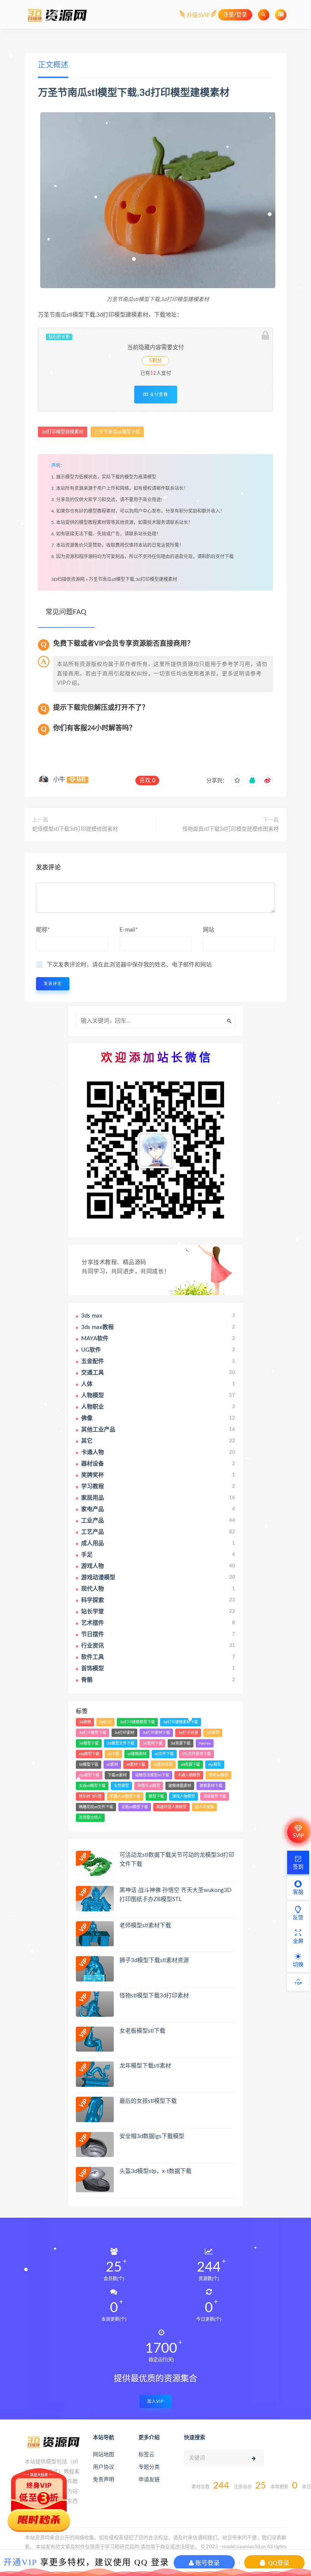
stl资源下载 (190, 1765)
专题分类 (149, 2467)
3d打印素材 (124, 1733)
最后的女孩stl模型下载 (148, 2101)
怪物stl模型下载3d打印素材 (154, 1996)
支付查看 (158, 394)
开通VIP (20, 2562)
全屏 (298, 1941)
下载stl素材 (117, 1775)
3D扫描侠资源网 (68, 579)
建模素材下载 (211, 1786)
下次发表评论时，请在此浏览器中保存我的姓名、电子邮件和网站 (129, 965)
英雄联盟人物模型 (171, 1807)
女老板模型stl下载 (142, 2031)
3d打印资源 (188, 1733)
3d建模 (85, 1722)
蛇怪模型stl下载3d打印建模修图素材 (75, 829)
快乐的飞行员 (90, 1796)
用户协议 (104, 2467)
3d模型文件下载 (121, 1743)
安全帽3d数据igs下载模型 (152, 2136)
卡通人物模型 (189, 1775)
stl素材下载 (136, 1765)
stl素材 (112, 1765)
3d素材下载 (152, 1743)
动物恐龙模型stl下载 (152, 1775)
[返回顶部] (298, 1982)
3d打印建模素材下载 (181, 1722)
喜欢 (147, 780)
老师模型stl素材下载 (145, 1926)
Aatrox (205, 1743)
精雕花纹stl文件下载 (96, 1807)
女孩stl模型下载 (92, 1786)
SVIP (298, 1836)
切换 (298, 1965)
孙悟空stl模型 (149, 1786)
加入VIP (155, 2401)
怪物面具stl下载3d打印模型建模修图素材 (231, 829)
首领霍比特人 (90, 1818)
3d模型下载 (89, 1743)
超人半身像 (204, 1807)
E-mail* (129, 930)
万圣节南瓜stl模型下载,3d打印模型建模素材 (133, 579)
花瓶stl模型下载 (135, 1807)
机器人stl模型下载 (125, 1796)
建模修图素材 (180, 1786)
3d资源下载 (181, 1743)
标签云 (146, 2455)
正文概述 (53, 65)
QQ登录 (278, 2563)
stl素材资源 (163, 1765)
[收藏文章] (237, 781)
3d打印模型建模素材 (184, 93)
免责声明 (104, 2480)
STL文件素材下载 (196, 1754)
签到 (298, 1867)
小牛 (59, 780)
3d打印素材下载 (156, 1733)
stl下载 (113, 1754)
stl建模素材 (137, 1754)
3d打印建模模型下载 (137, 1722)
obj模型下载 (89, 1754)
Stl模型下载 (89, 1765)
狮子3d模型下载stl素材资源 (154, 1960)
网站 (209, 930)
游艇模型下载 (215, 1796)
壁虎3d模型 (218, 1775)
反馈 (298, 1918)
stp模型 (215, 1765)
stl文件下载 (164, 1754)
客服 (298, 1892)
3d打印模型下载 (93, 1733)
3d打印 (105, 1722)
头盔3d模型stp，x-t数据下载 (155, 2171)
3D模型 (213, 1733)
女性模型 (121, 1786)
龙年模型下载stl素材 (145, 2066)
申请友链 (149, 2480)
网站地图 (104, 2455)
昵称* (43, 930)
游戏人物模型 (184, 1796)
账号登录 (207, 2563)
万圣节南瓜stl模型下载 (87, 93)
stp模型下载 (89, 1775)
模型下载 (156, 1796)
